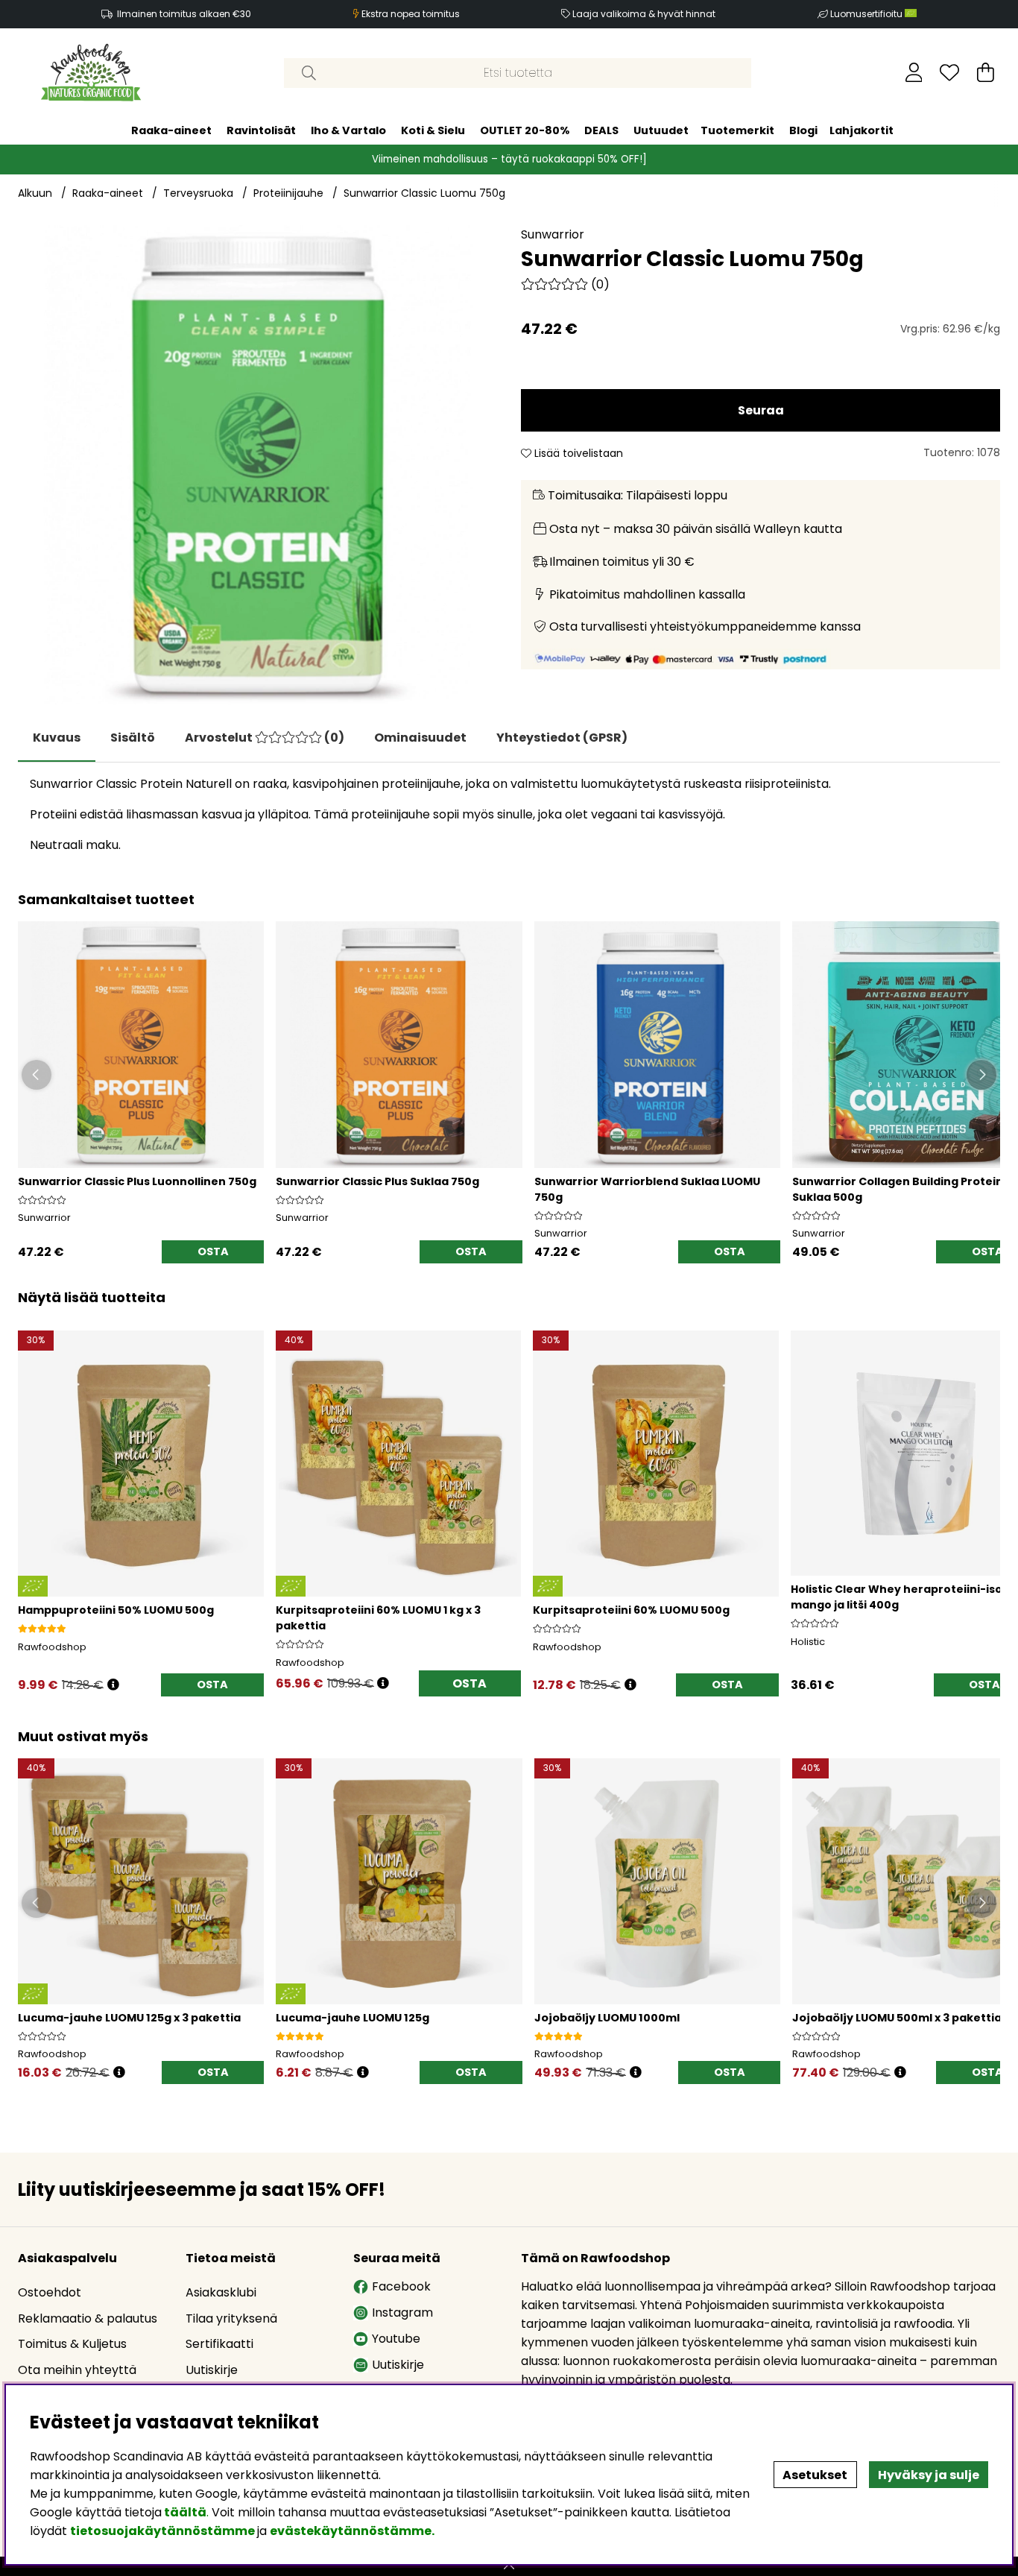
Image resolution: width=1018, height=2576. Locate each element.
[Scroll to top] (509, 2566)
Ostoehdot (50, 2292)
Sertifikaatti (219, 2344)
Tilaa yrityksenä (231, 2318)
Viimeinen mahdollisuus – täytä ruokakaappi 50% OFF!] (509, 158)
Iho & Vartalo (348, 130)
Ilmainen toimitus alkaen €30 (184, 14)
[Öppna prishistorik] (119, 2073)
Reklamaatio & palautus (88, 2318)
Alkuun (35, 193)
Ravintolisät (261, 130)
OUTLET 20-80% (525, 130)
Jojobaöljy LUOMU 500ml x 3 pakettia (897, 2018)
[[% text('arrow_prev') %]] (32, 1493)
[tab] (133, 738)
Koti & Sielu (433, 130)
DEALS (601, 130)
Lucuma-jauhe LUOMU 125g (352, 2018)
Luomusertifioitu (867, 14)
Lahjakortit (861, 130)
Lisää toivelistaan (577, 453)
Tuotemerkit (737, 130)
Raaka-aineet (171, 130)
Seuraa (761, 410)
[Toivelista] (949, 72)
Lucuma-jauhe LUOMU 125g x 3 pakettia (129, 2018)
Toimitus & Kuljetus (72, 2344)
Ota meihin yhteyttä (77, 2370)
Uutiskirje (212, 2370)
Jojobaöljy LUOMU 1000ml (607, 2018)
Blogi (803, 130)
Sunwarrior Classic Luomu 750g (424, 193)
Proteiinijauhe (288, 193)
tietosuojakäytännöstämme (162, 2531)
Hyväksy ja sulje (929, 2475)
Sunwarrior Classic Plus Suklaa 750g (377, 1181)
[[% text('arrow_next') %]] (986, 1493)
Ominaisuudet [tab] (420, 738)
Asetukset (815, 2475)
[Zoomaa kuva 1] (257, 465)
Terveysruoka (198, 193)
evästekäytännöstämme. (352, 2531)
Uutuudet (661, 130)
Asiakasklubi (221, 2292)
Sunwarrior (553, 234)
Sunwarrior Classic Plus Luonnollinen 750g (137, 1181)
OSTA (470, 1683)
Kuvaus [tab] (57, 738)
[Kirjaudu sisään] (914, 72)
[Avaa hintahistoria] (113, 1685)
